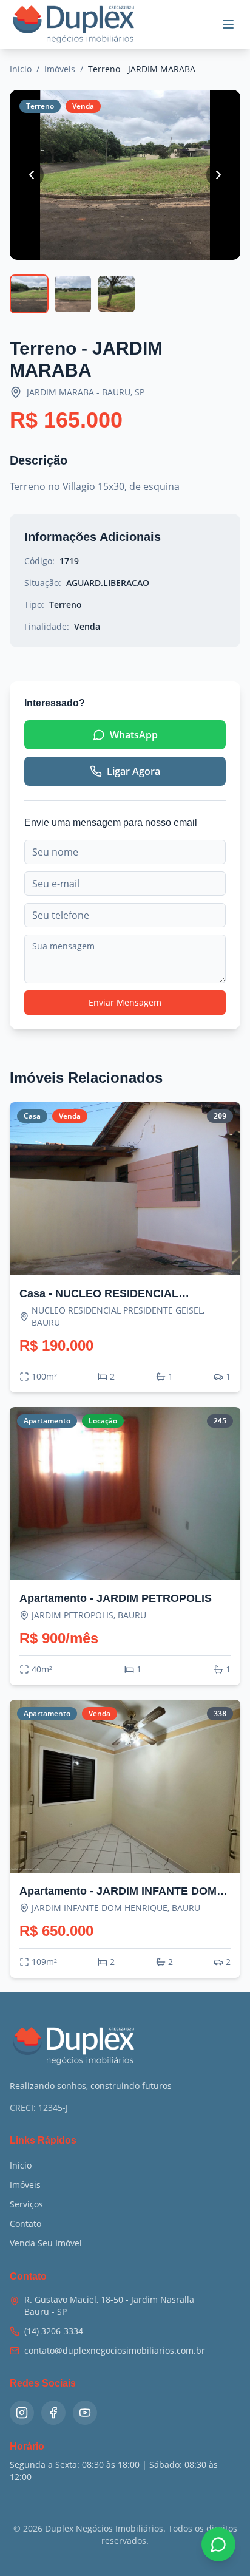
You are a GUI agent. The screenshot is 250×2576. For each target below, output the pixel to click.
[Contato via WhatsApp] (218, 2544)
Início (21, 69)
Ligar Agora (133, 771)
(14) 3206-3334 (54, 2331)
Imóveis (60, 69)
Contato (25, 2223)
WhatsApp (134, 735)
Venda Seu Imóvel (46, 2243)
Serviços (26, 2204)
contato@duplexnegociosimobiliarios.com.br (115, 2350)
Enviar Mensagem (125, 1002)
